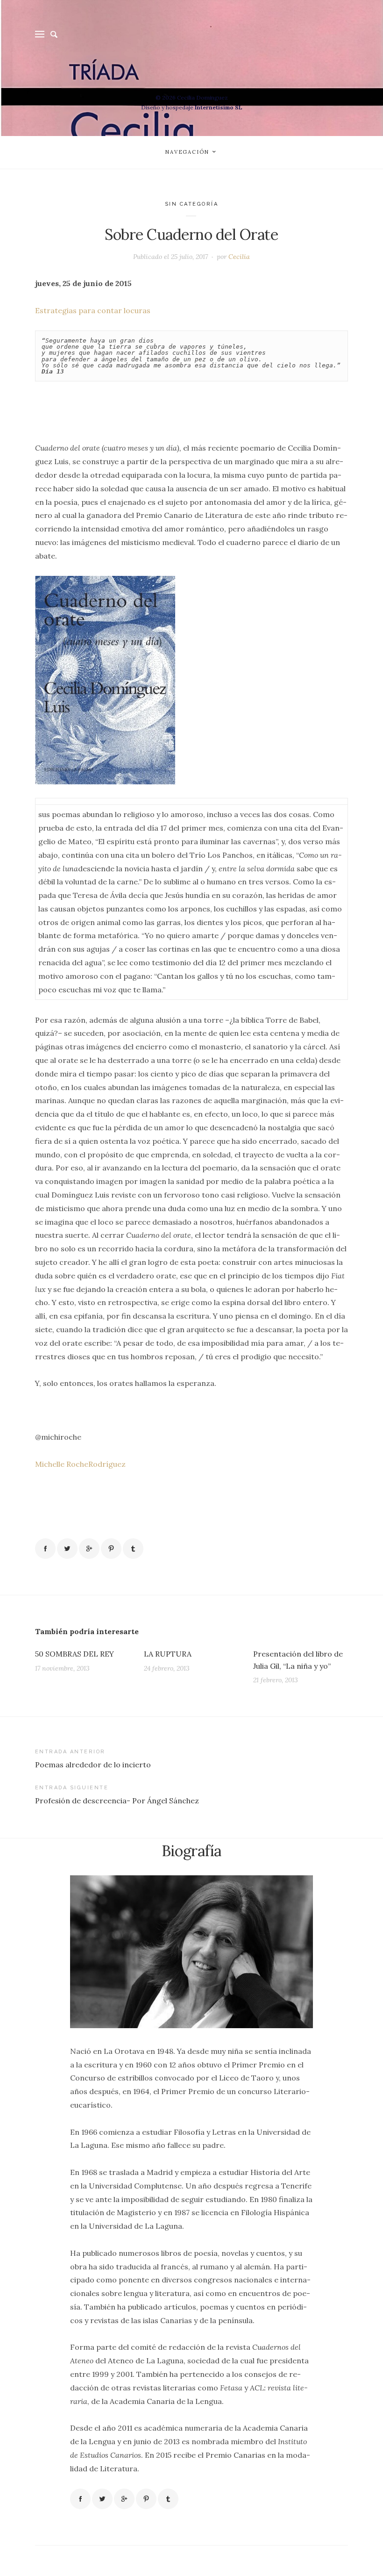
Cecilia (239, 257)
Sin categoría (192, 204)
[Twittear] (67, 1549)
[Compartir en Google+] (89, 1549)
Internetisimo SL (219, 107)
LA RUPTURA (168, 1654)
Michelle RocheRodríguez (80, 1464)
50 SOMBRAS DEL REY (74, 1654)
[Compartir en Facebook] (45, 1549)
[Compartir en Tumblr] (133, 1549)
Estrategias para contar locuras (93, 310)
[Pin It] (111, 1549)
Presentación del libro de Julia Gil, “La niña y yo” (298, 1660)
